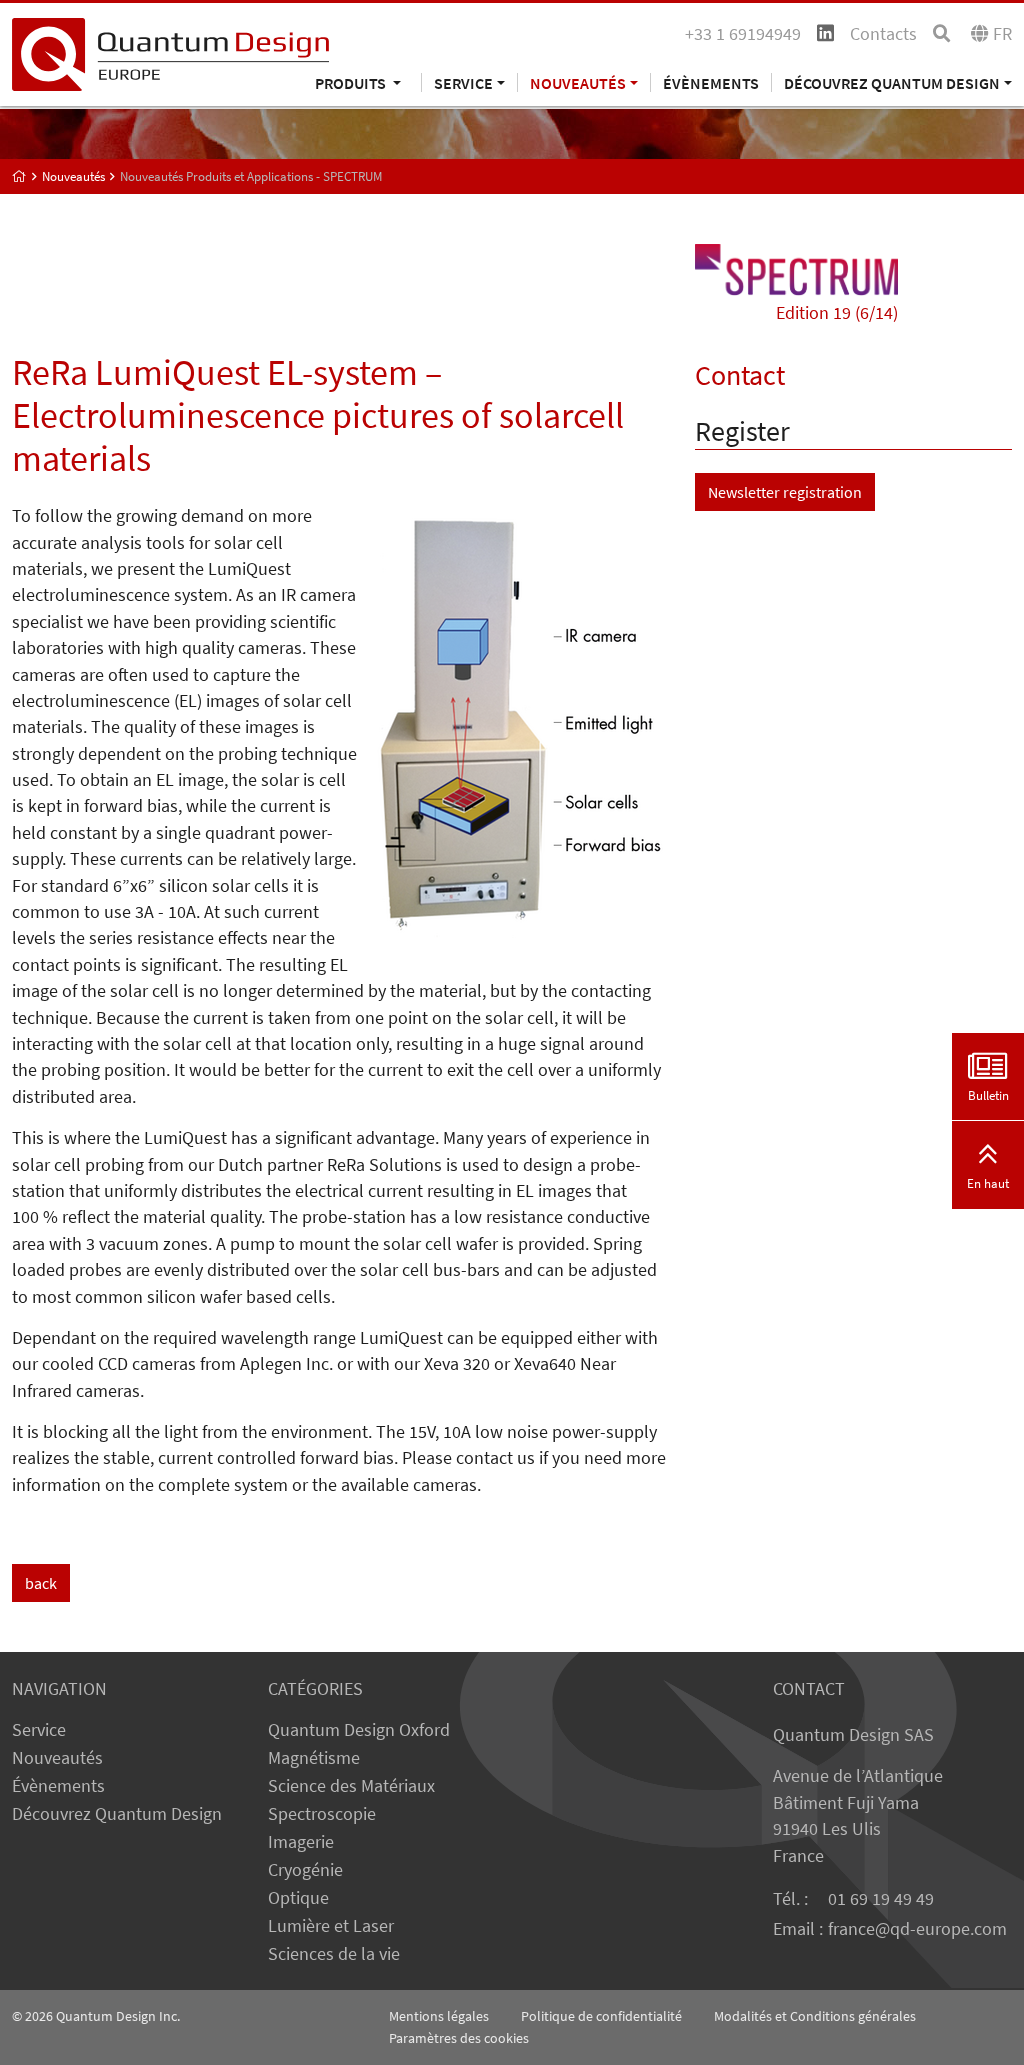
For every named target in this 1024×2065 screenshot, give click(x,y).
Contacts (883, 34)
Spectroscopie (322, 1814)
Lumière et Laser (331, 1926)
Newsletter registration (785, 492)
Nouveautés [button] (578, 82)
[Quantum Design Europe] (19, 176)
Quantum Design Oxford (359, 1730)
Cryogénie (305, 1870)
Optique (298, 1898)
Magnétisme (314, 1758)
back (41, 1583)
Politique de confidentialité (601, 2016)
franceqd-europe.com (917, 1929)
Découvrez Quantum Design (117, 1814)
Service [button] (463, 82)
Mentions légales (439, 2016)
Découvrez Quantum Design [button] (892, 82)
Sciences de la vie (334, 1954)
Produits (352, 82)
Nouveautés (57, 1758)
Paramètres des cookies (459, 2038)
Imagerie (301, 1842)
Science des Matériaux (351, 1786)
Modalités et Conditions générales (815, 2016)
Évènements (711, 82)
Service (39, 1730)
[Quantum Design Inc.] (170, 53)
